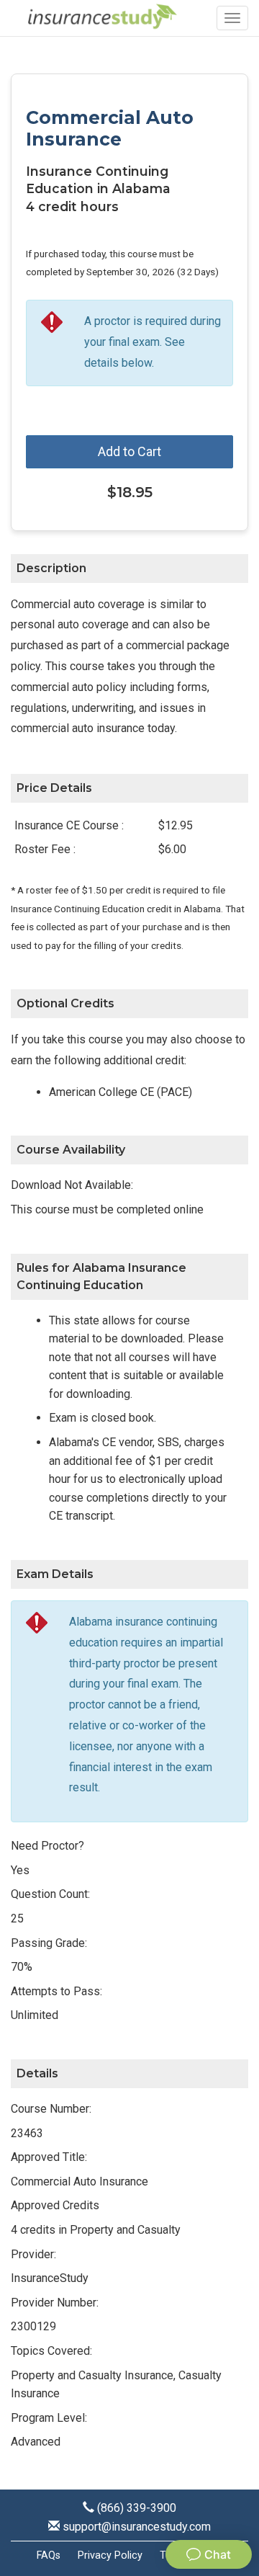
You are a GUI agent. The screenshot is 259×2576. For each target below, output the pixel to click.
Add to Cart (129, 451)
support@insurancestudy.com (137, 2527)
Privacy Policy (110, 2555)
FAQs (49, 2555)
